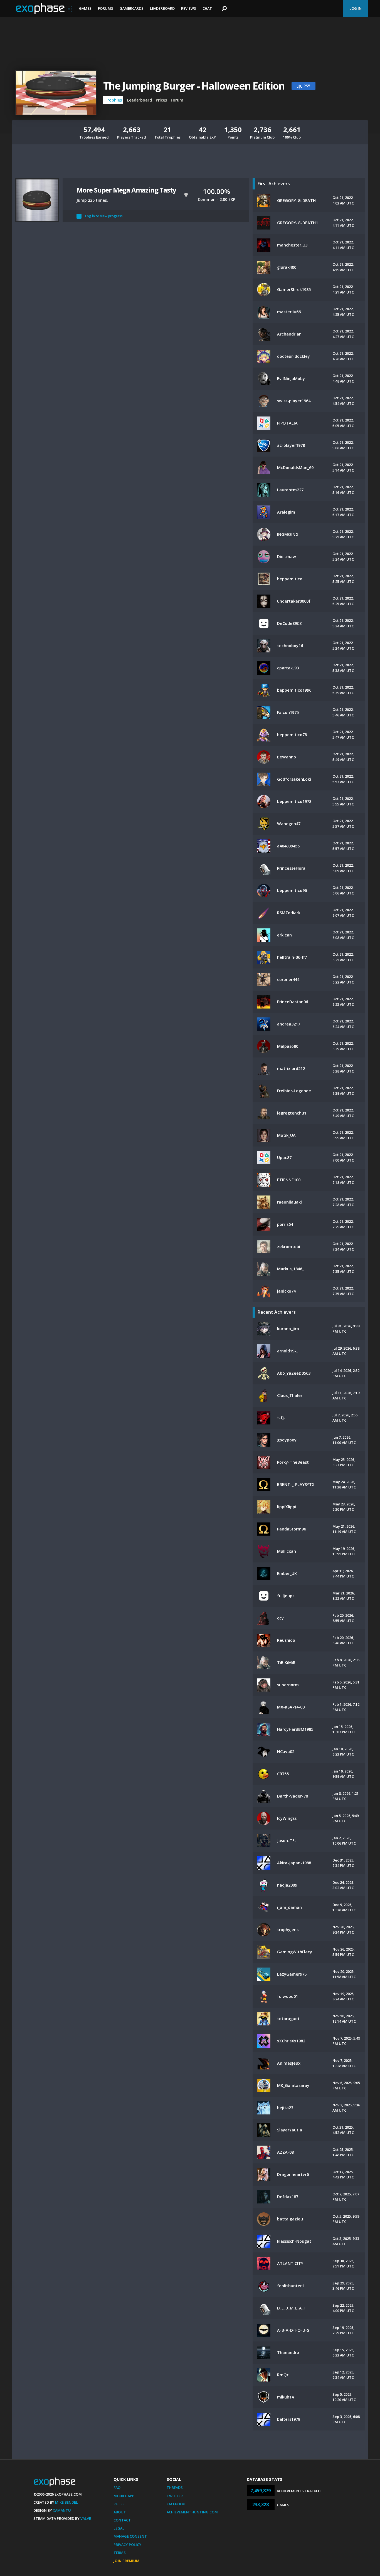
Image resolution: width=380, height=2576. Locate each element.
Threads (175, 2488)
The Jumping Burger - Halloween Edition (194, 86)
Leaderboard (162, 8)
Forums (106, 8)
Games (85, 8)
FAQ (117, 2488)
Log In (356, 8)
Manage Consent (130, 2536)
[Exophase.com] (44, 9)
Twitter (175, 2496)
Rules (119, 2504)
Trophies (113, 100)
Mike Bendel (66, 2502)
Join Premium (126, 2561)
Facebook (176, 2504)
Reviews (189, 8)
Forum (177, 100)
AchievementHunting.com (192, 2512)
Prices (161, 100)
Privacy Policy (127, 2545)
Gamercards (132, 8)
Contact (122, 2520)
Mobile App (124, 2496)
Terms (120, 2553)
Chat (207, 8)
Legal (119, 2528)
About (120, 2512)
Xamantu (62, 2510)
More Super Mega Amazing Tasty (126, 190)
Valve (86, 2518)
